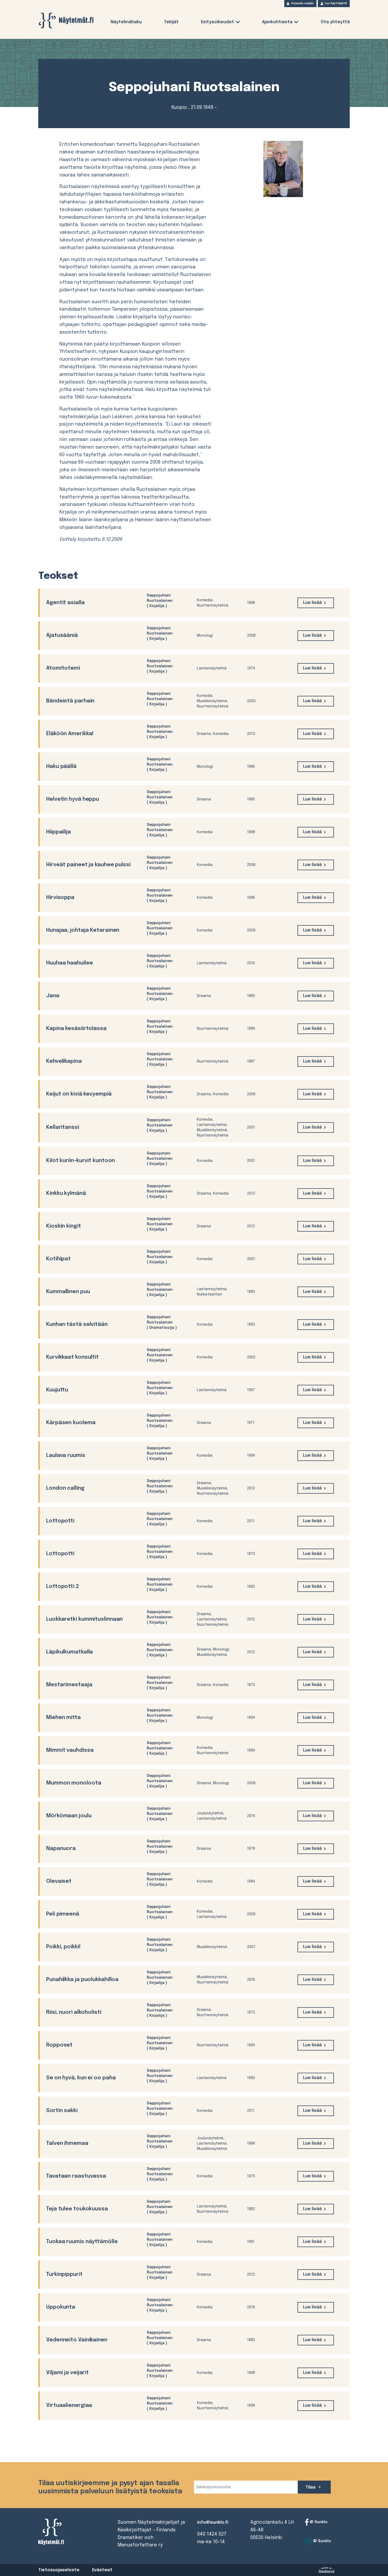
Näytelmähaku (126, 22)
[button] (238, 23)
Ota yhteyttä (335, 22)
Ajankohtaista (277, 22)
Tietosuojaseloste (59, 2570)
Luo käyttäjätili (336, 3)
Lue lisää (312, 603)
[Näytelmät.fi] (66, 20)
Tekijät (171, 22)
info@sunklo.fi (213, 2523)
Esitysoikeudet (217, 22)
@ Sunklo (318, 2522)
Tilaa (311, 2487)
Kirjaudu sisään (303, 3)
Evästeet (102, 2570)
